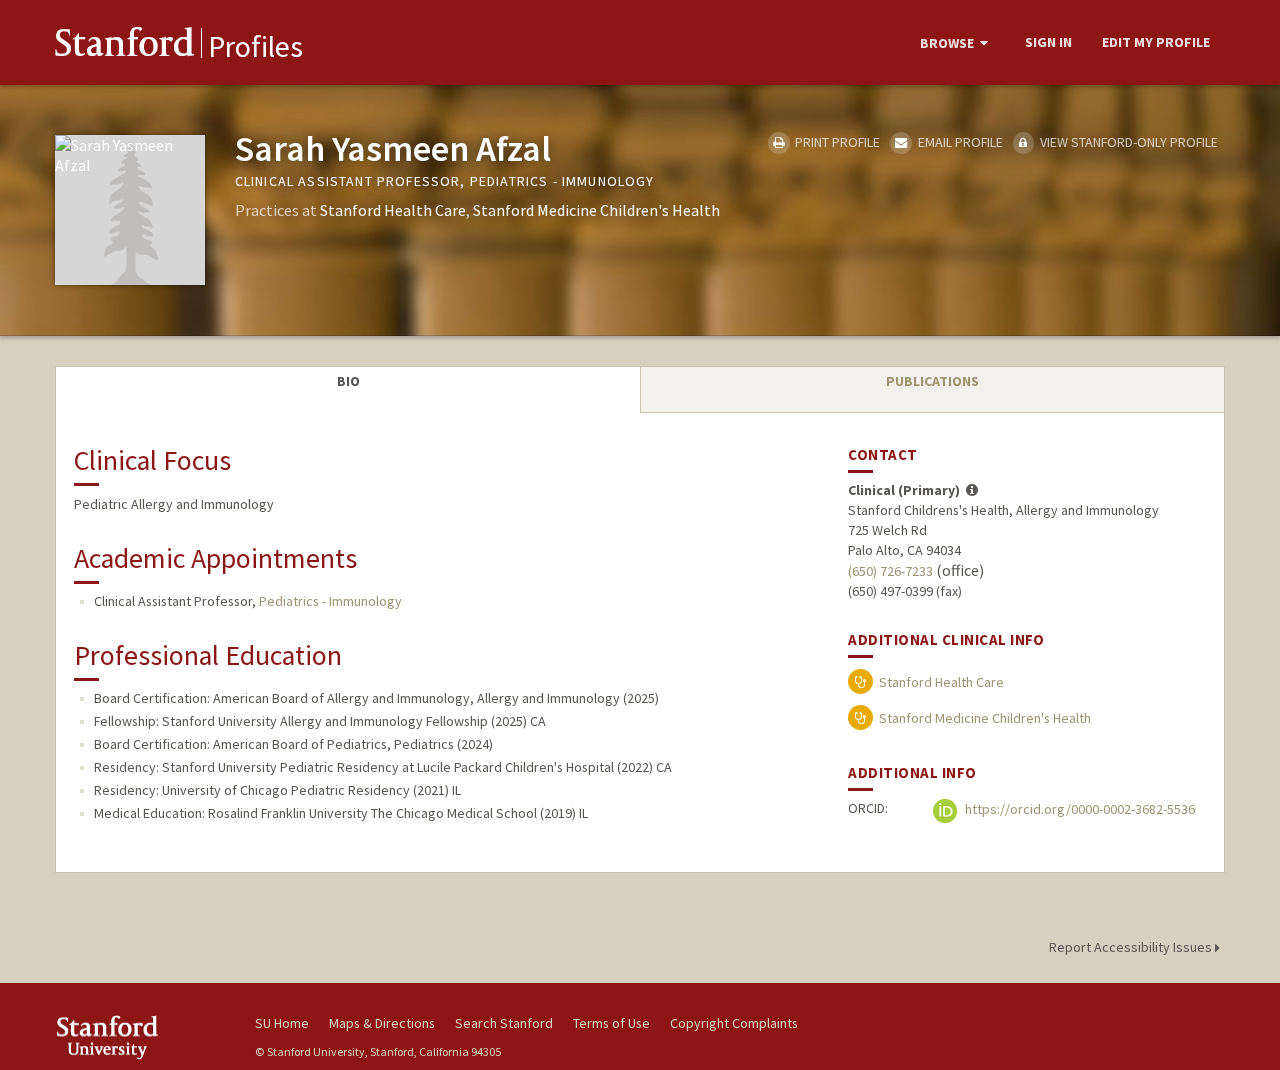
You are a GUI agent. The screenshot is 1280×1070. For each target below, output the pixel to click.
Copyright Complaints (734, 1023)
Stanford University (140, 1037)
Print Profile (836, 142)
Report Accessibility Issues (1132, 947)
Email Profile (958, 142)
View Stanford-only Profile (1127, 142)
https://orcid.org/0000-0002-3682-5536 (1078, 809)
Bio (348, 381)
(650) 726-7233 (890, 571)
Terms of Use (611, 1023)
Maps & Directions (382, 1023)
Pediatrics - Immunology (330, 601)
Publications (932, 381)
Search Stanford (504, 1023)
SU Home (282, 1023)
